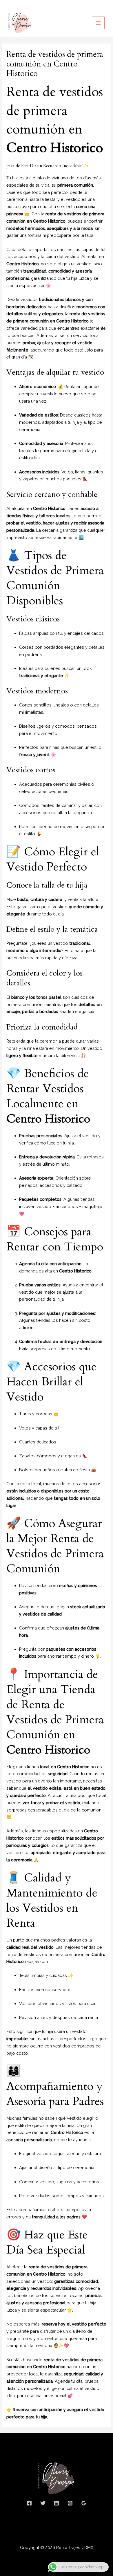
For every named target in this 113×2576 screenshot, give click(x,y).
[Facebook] (29, 2503)
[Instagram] (70, 2503)
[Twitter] (43, 2503)
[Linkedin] (57, 2503)
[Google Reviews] (84, 2503)
